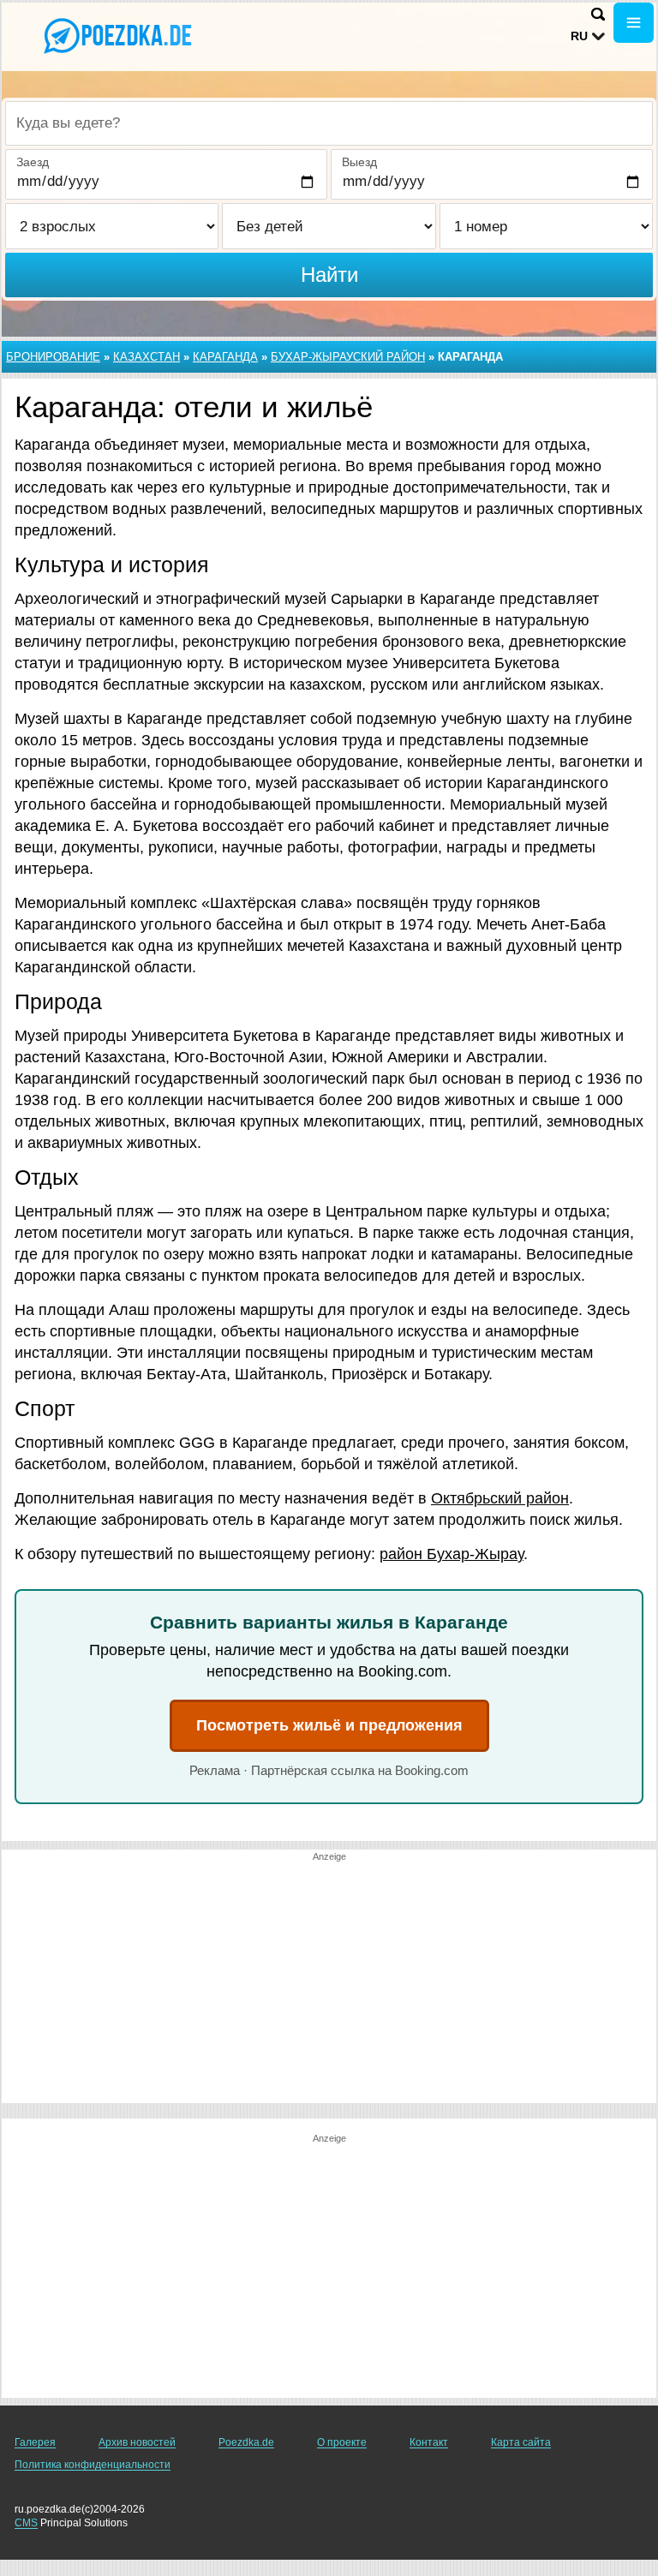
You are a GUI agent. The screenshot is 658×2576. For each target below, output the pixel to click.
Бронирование (53, 357)
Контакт (429, 2442)
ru (579, 36)
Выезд (359, 162)
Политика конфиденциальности (93, 2465)
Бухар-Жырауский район (348, 357)
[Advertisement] (329, 1983)
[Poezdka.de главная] (120, 35)
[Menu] (634, 23)
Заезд (33, 162)
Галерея (35, 2442)
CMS (26, 2523)
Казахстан (147, 357)
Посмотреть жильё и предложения (329, 1725)
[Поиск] (598, 14)
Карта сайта (521, 2442)
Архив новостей (137, 2442)
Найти (329, 275)
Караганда (225, 357)
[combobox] (329, 123)
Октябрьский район (500, 1498)
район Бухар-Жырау (452, 1554)
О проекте (342, 2442)
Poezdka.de (246, 2442)
